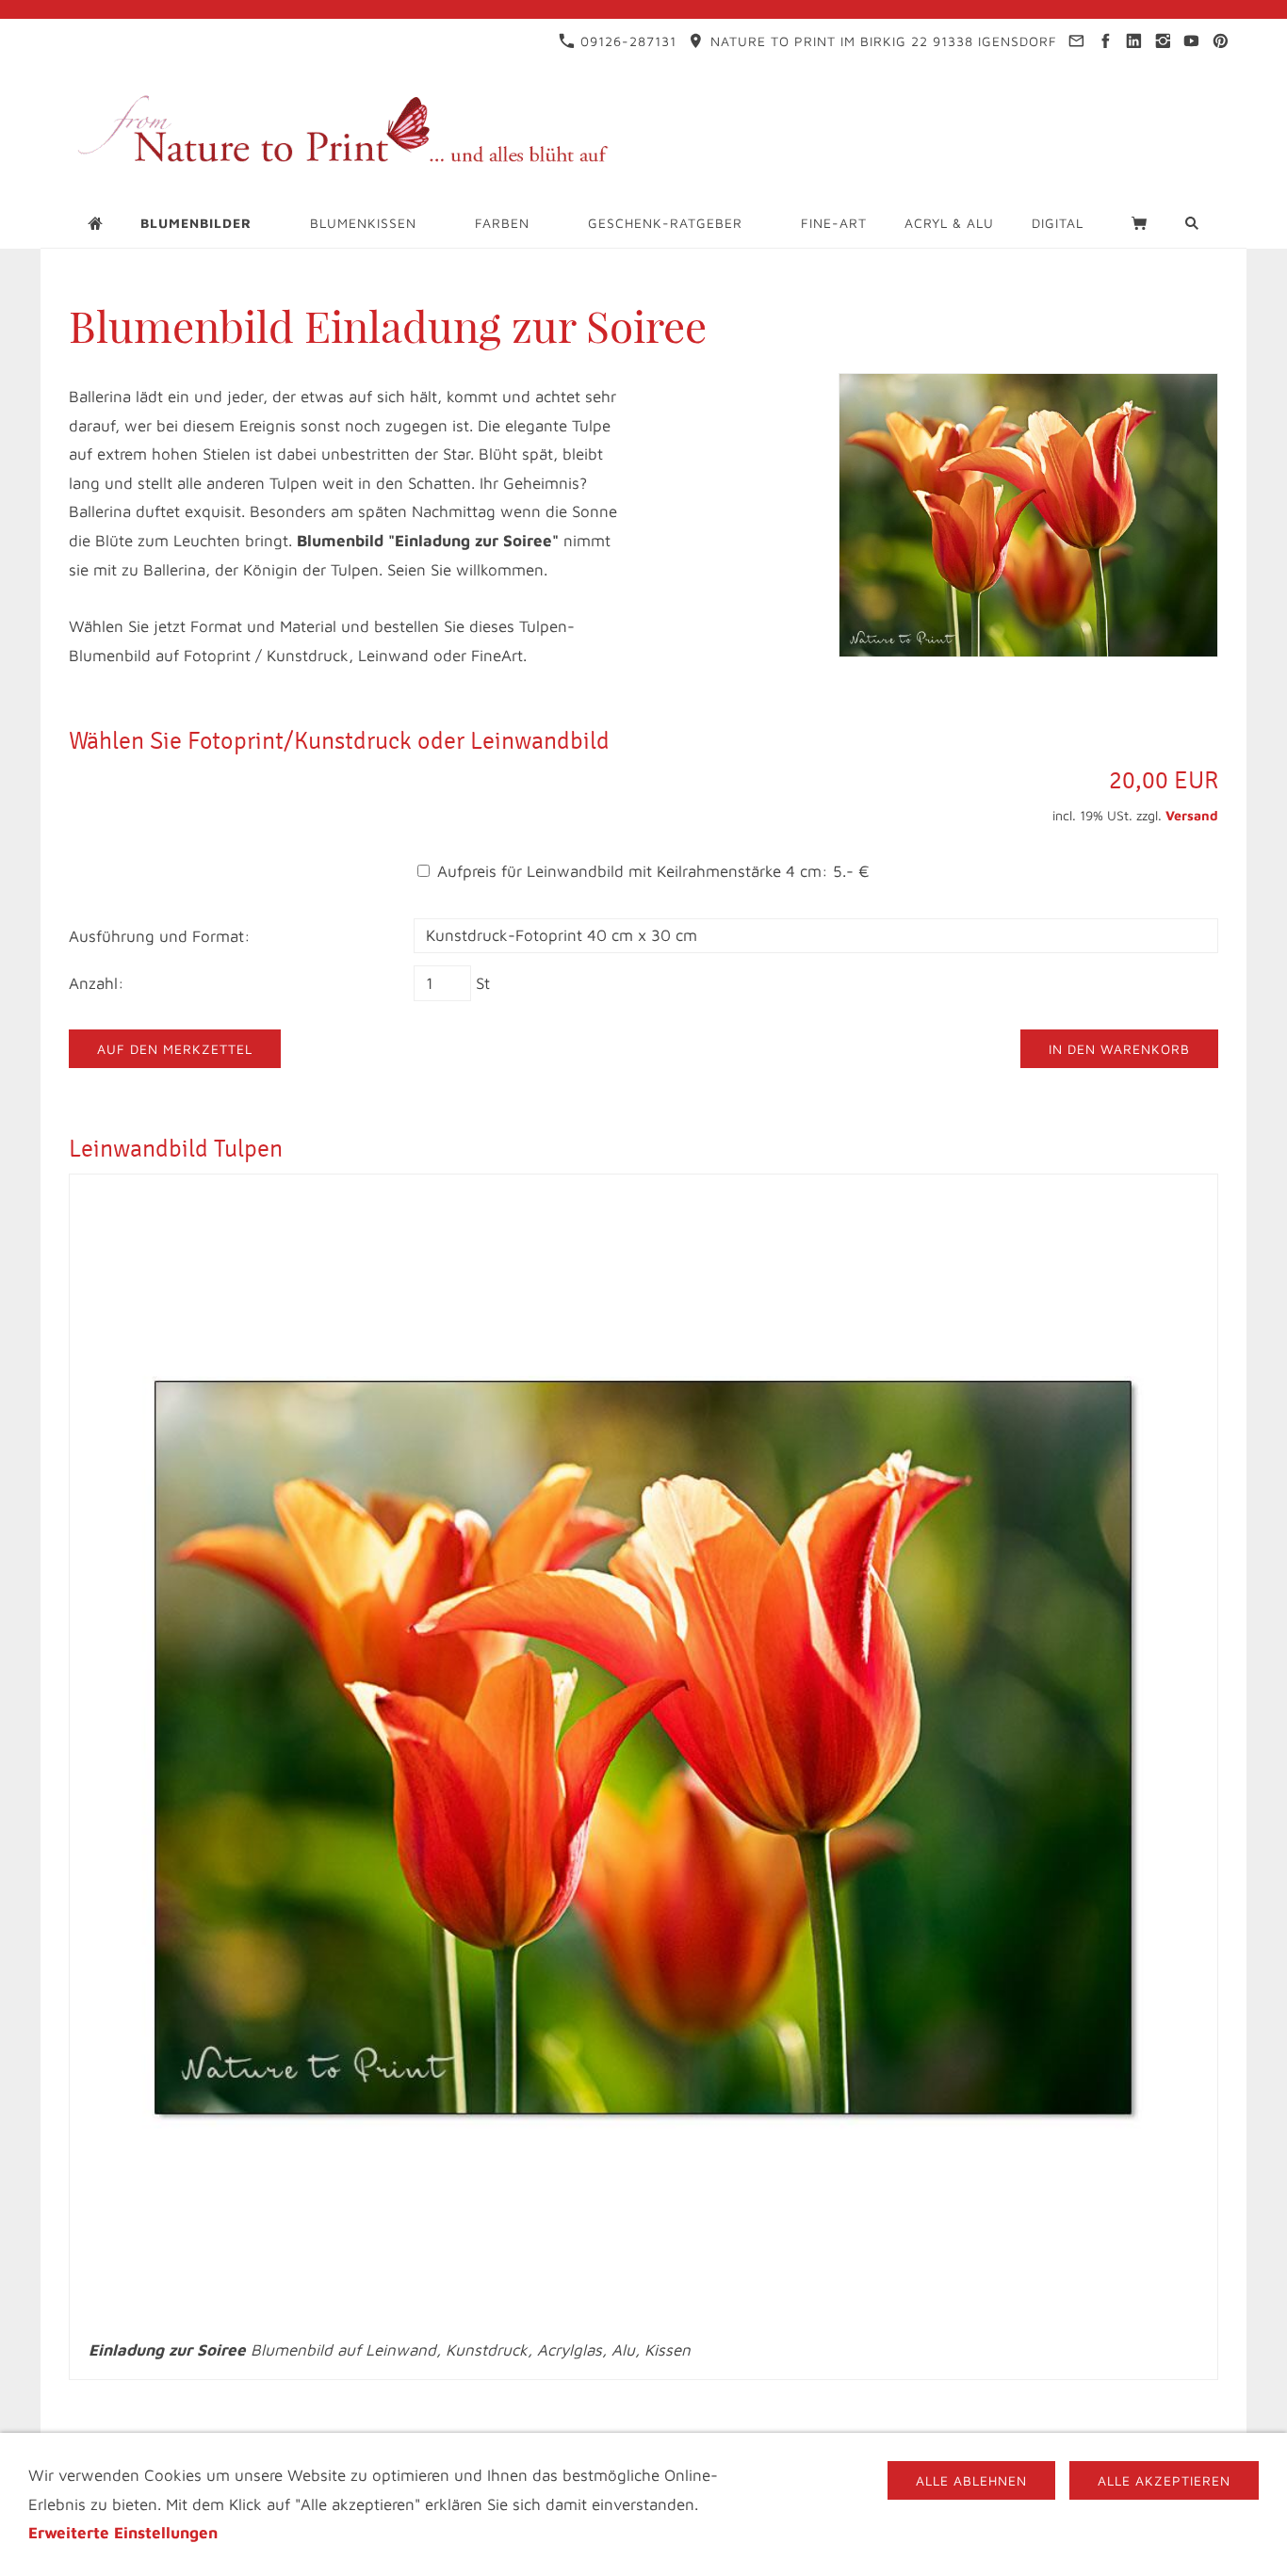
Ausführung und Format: (160, 936)
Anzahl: (97, 983)
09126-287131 (626, 41)
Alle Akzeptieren (1164, 2480)
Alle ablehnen (971, 2480)
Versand (1192, 815)
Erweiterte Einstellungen (123, 2533)
